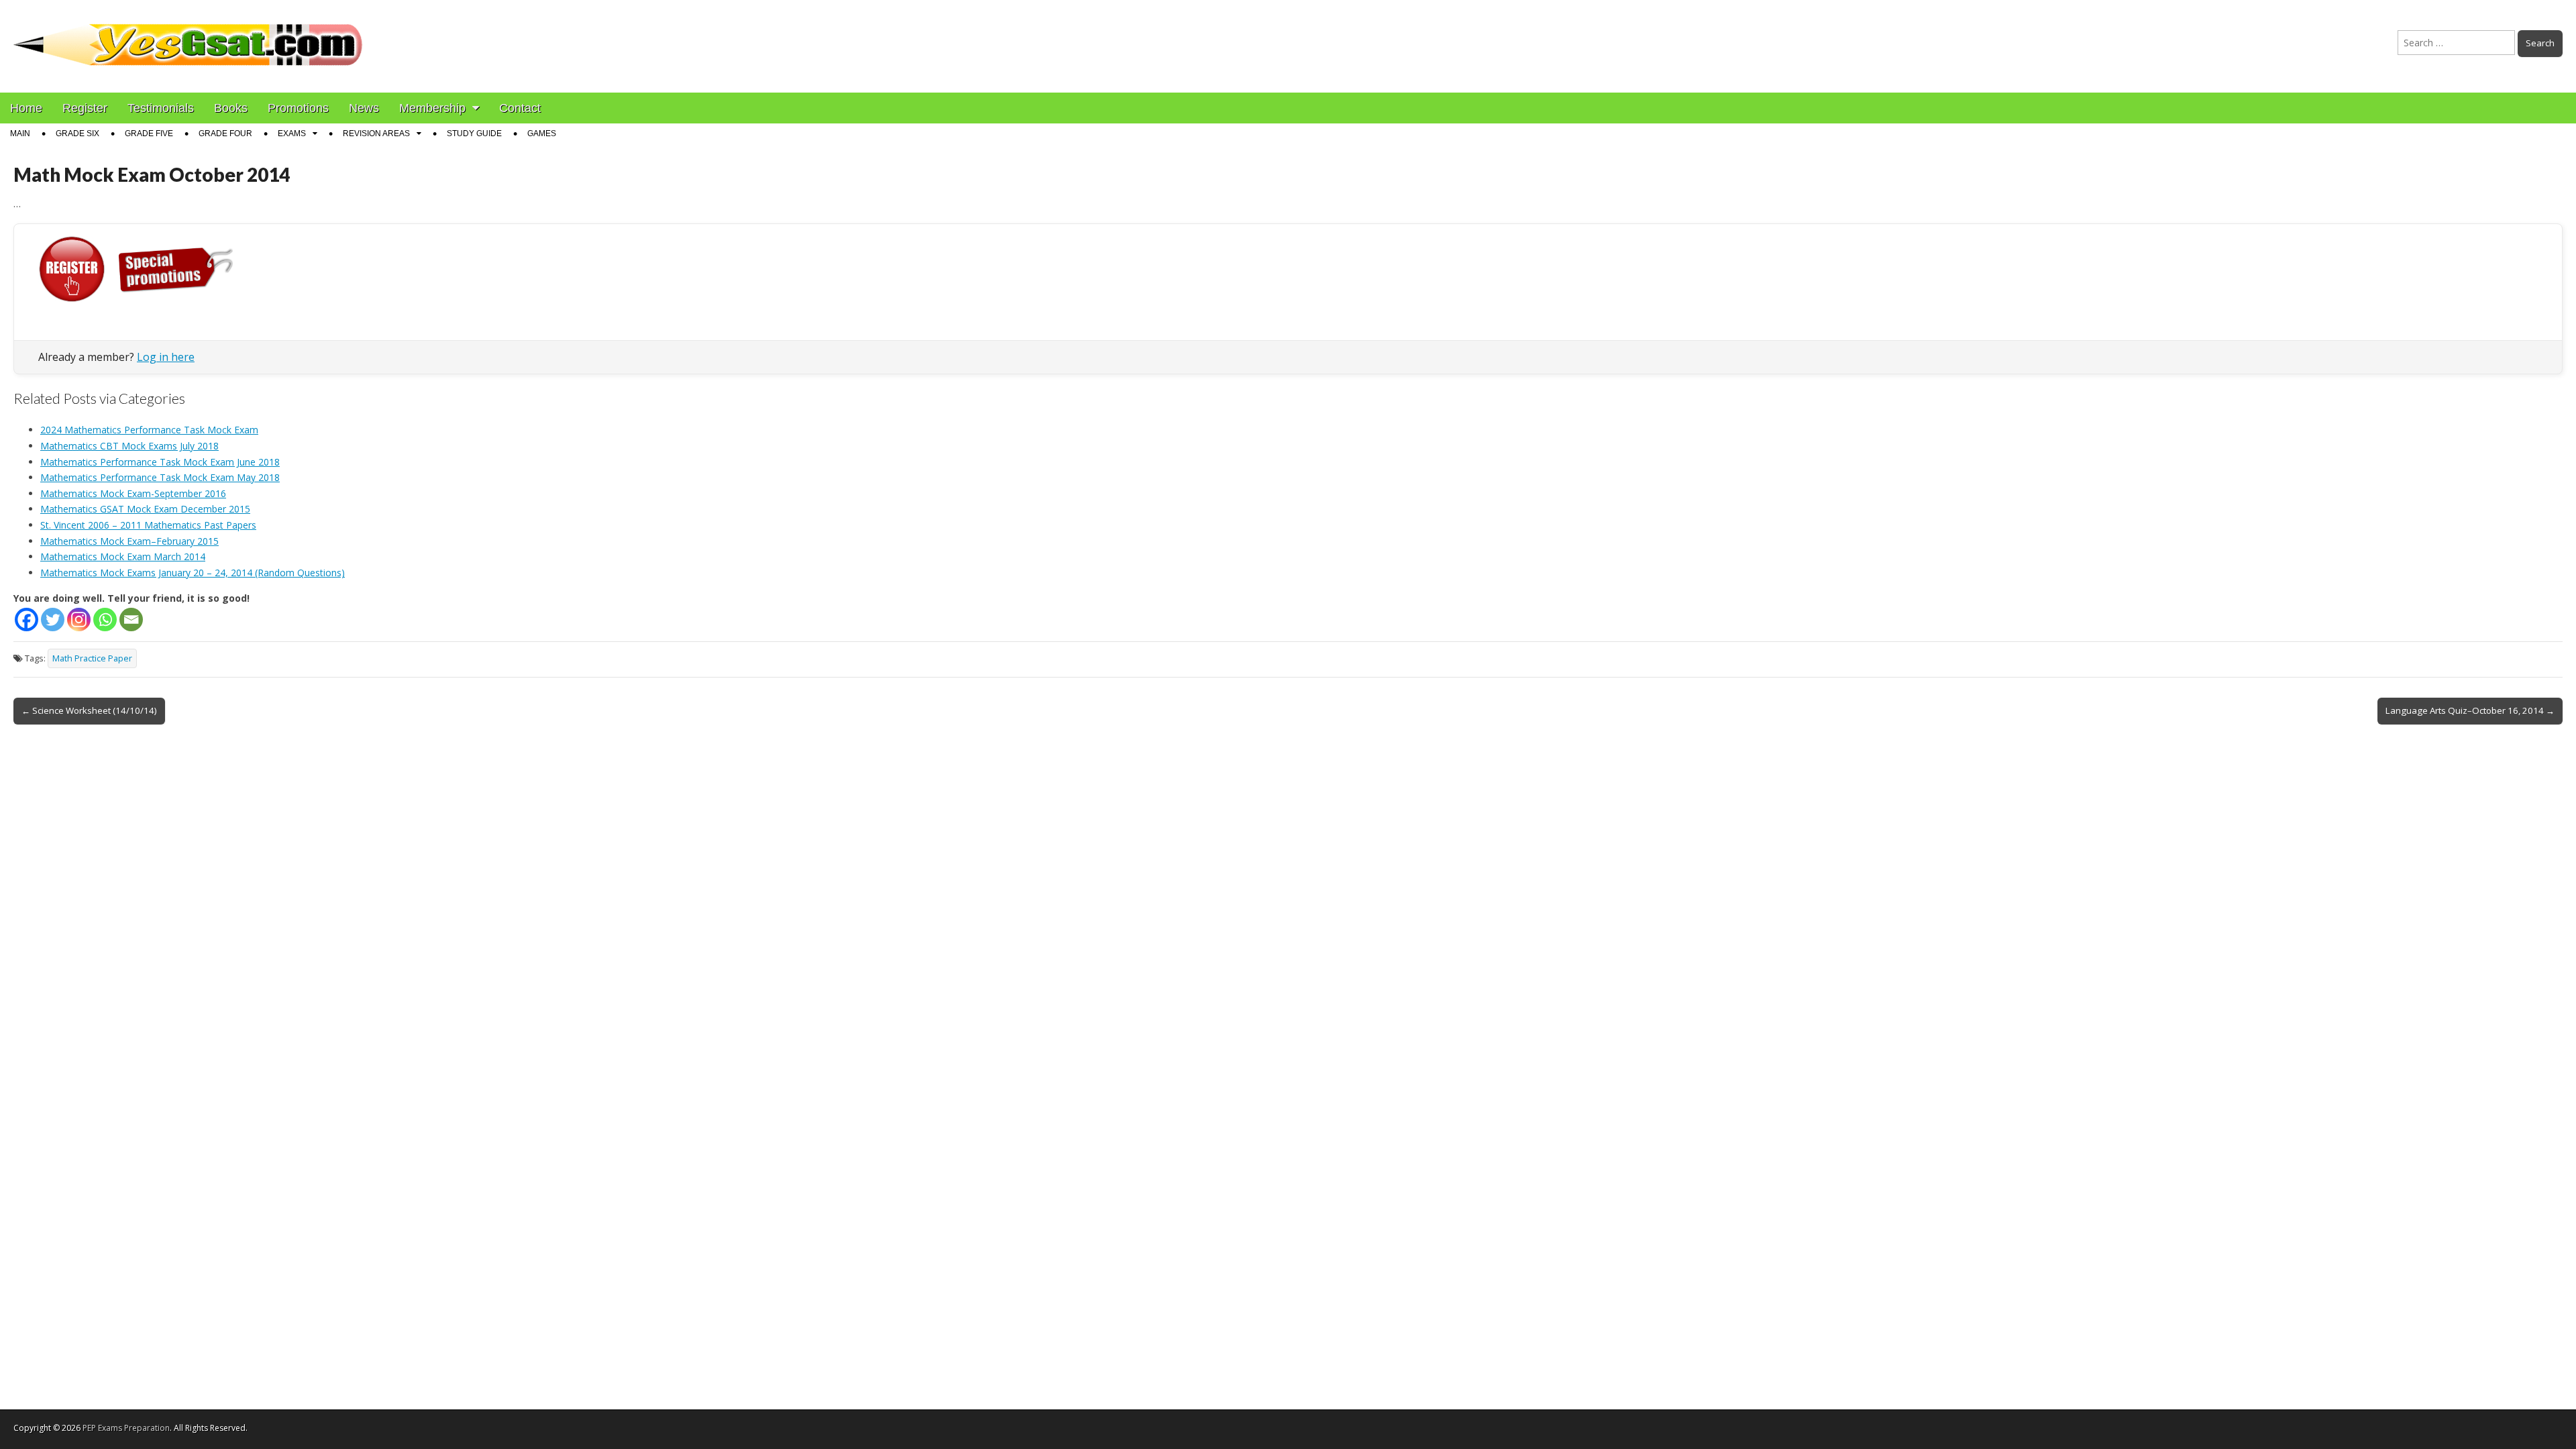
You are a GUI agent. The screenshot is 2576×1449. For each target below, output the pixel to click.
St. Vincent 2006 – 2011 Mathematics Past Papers (148, 525)
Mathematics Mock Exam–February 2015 (129, 541)
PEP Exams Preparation (126, 1428)
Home (26, 108)
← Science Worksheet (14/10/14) (89, 710)
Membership (432, 108)
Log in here (166, 357)
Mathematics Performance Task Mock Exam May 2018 (160, 477)
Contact (520, 108)
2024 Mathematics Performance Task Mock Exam (149, 430)
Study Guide (474, 133)
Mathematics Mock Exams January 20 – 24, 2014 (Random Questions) (193, 573)
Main (20, 133)
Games (542, 133)
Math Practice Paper (92, 658)
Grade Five (149, 133)
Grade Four (225, 133)
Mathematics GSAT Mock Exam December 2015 (145, 509)
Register (85, 108)
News (364, 108)
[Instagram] (79, 620)
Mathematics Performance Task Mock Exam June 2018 (160, 462)
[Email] (131, 620)
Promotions (298, 108)
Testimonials (161, 108)
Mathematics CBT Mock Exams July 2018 (129, 446)
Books (231, 108)
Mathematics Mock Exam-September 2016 (133, 493)
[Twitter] (53, 620)
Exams (292, 133)
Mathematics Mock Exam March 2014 (123, 556)
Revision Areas (376, 133)
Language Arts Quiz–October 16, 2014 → (2470, 710)
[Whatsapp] (105, 620)
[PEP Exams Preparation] (189, 36)
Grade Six (77, 133)
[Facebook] (26, 620)
